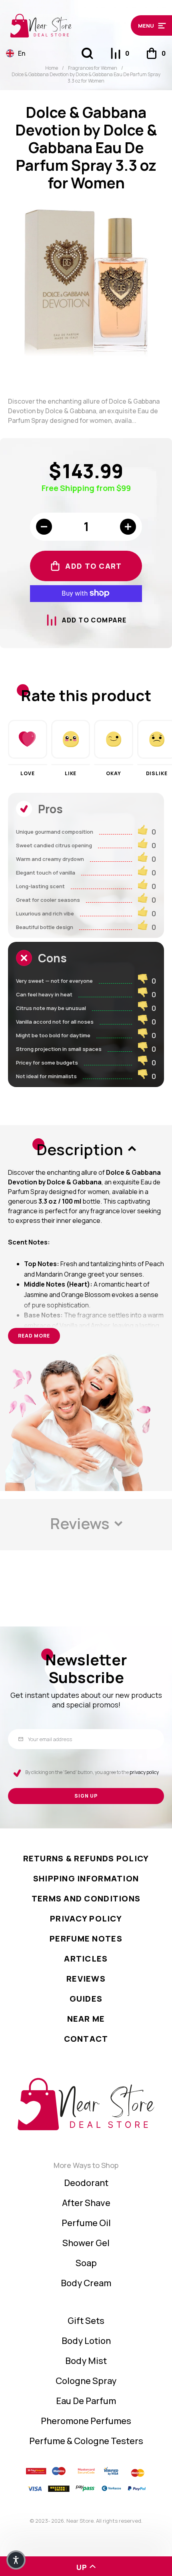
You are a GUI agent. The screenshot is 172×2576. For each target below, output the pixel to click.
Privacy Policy (86, 1918)
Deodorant (86, 2183)
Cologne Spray (86, 2381)
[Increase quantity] (128, 527)
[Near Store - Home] (66, 26)
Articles (86, 1959)
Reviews (86, 1979)
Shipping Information (86, 1878)
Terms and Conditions (86, 1898)
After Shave (86, 2203)
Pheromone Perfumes (86, 2421)
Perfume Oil (86, 2223)
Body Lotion (86, 2341)
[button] (148, 25)
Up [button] (82, 2567)
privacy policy (144, 1772)
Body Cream (86, 2283)
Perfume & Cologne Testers (86, 2441)
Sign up (86, 1796)
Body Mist (86, 2361)
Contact (86, 2039)
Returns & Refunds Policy (86, 1858)
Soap (86, 2263)
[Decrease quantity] (44, 527)
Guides (86, 1999)
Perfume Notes (86, 1939)
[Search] (87, 53)
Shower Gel (86, 2243)
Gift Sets (86, 2321)
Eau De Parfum (86, 2401)
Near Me (86, 2019)
